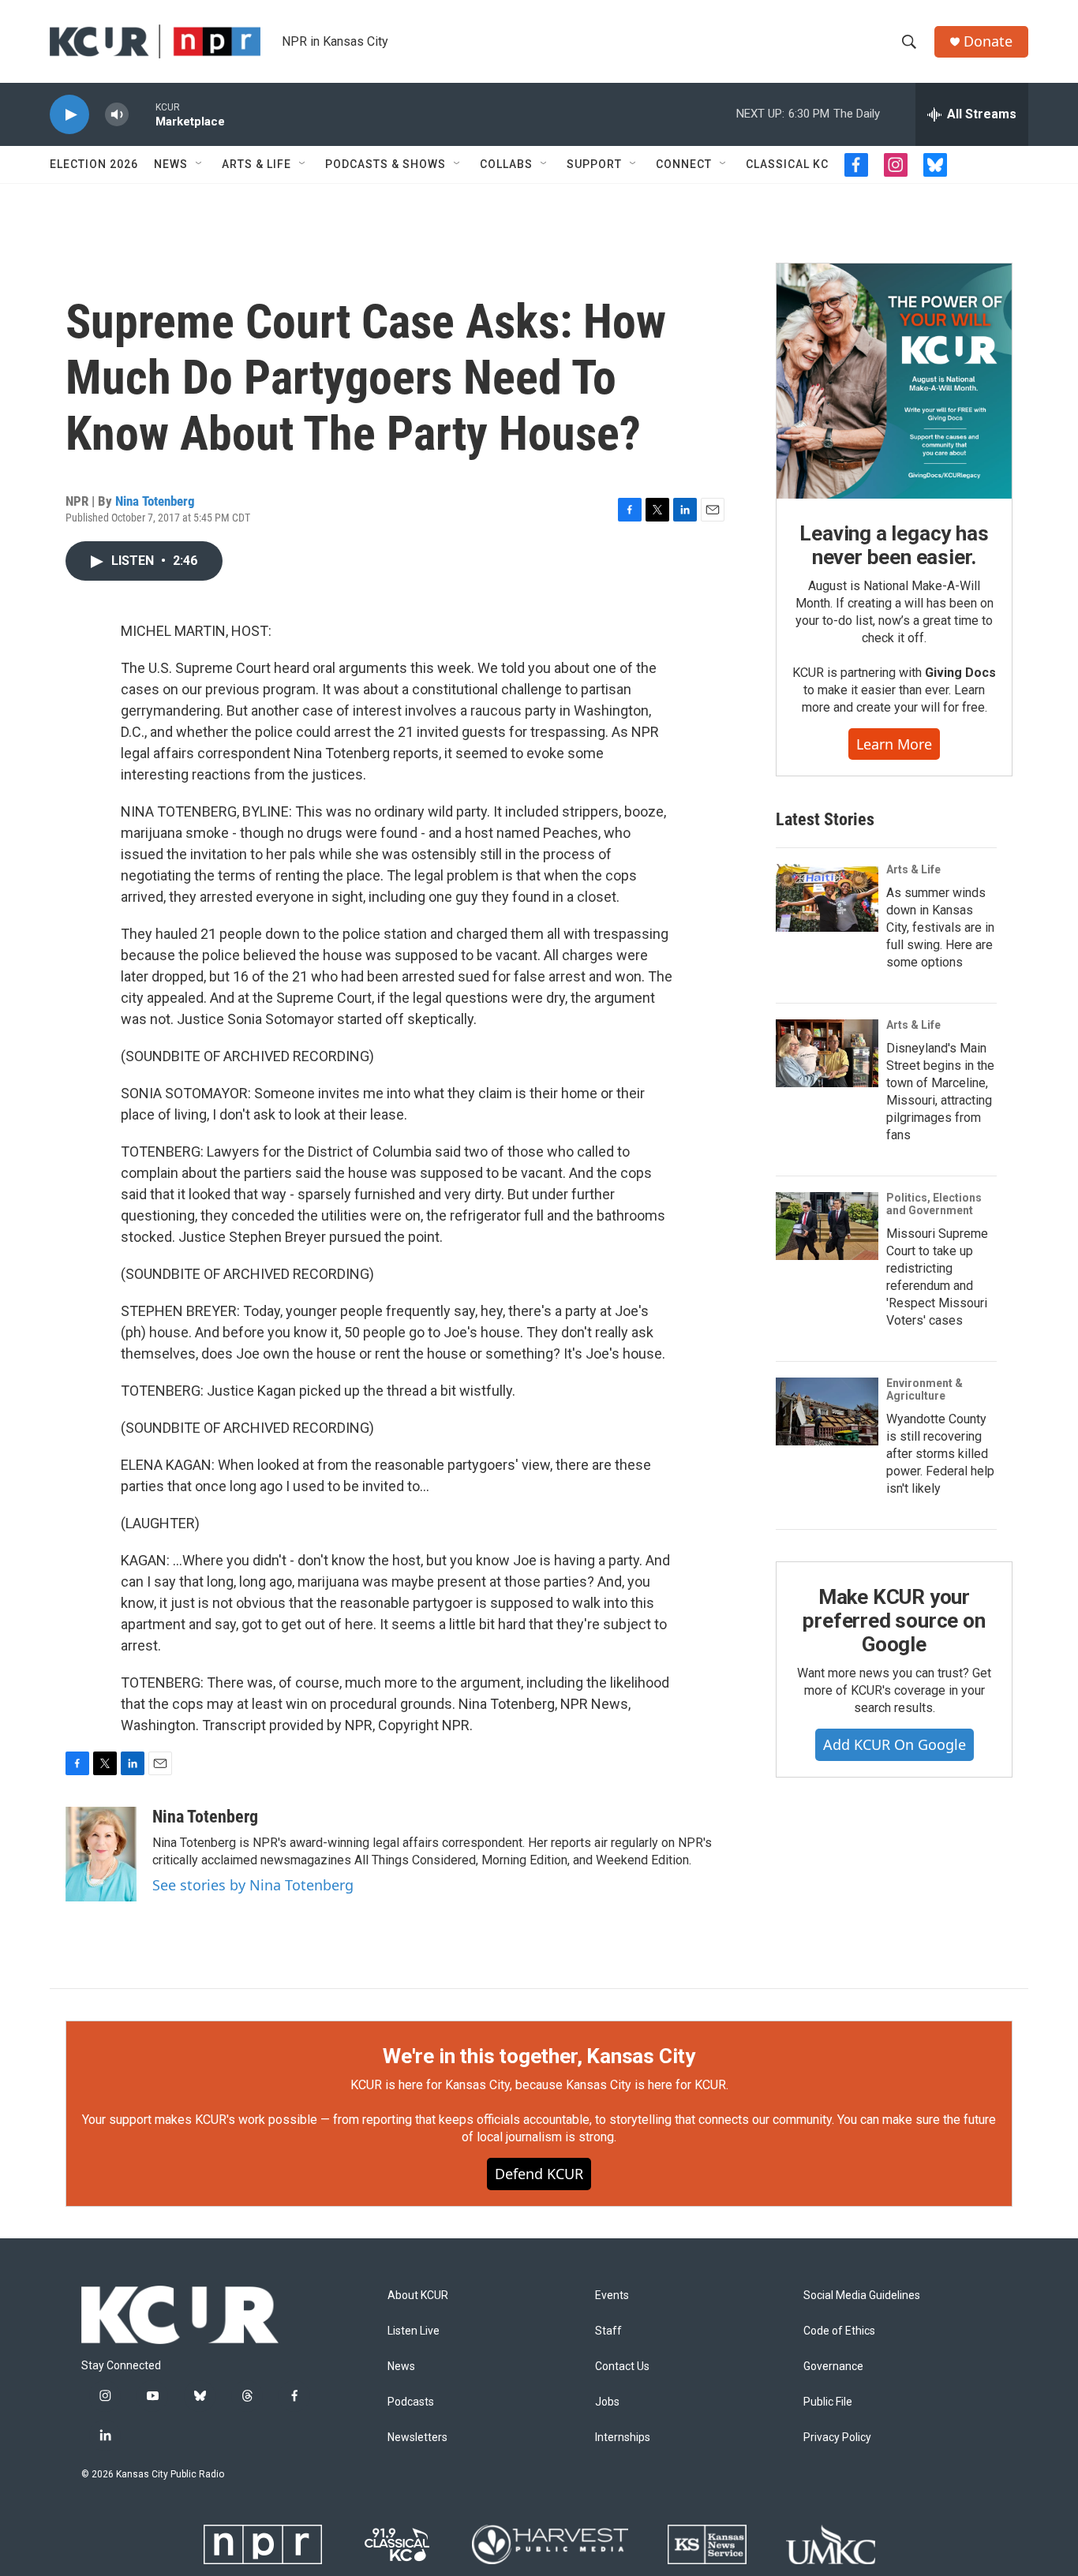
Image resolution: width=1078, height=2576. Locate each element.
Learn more (894, 744)
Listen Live (414, 2331)
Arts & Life (256, 164)
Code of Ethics (839, 2331)
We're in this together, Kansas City (539, 2056)
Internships (623, 2438)
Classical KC (787, 164)
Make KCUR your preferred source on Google (894, 1621)
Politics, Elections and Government (934, 1204)
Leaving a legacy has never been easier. (894, 545)
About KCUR (418, 2296)
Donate (988, 41)
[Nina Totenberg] (101, 1854)
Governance (833, 2367)
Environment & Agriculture (925, 1389)
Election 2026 (94, 164)
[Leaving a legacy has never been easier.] (894, 381)
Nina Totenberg (155, 501)
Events (612, 2296)
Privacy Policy (837, 2438)
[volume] (117, 115)
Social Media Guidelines (862, 2296)
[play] (69, 115)
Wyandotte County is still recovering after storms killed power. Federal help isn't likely (940, 1454)
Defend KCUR (539, 2174)
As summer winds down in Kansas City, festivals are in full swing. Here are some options (940, 927)
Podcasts (411, 2402)
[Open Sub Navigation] (200, 164)
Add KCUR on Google (895, 1744)
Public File (828, 2402)
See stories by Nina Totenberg (253, 1885)
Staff (608, 2331)
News (171, 164)
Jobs (607, 2402)
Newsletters (417, 2438)
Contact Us (622, 2367)
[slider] (142, 114)
